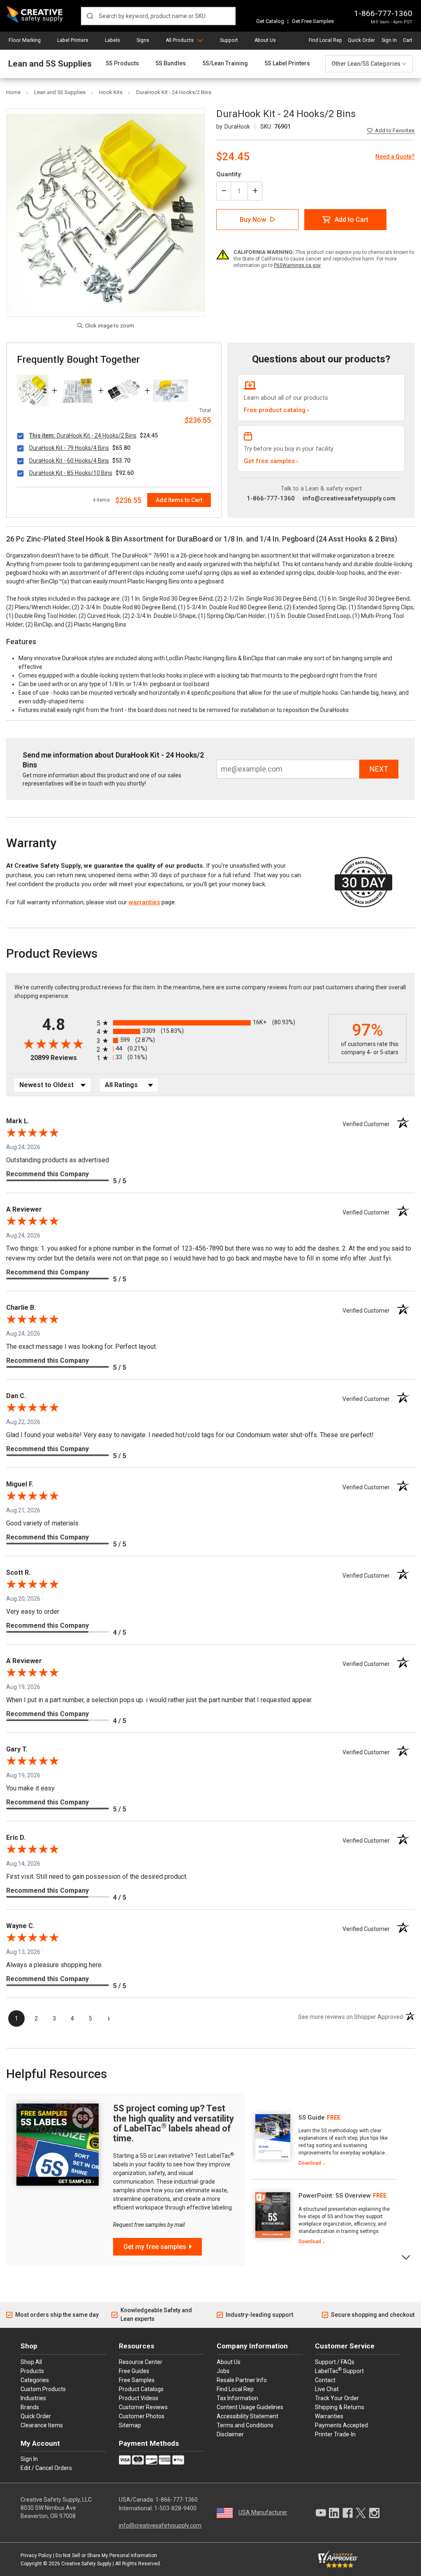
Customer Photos (142, 2416)
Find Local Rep (325, 40)
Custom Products (43, 2389)
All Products (180, 40)
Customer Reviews (143, 2407)
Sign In (389, 40)
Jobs (223, 2371)
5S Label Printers (287, 63)
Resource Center (141, 2362)
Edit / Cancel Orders (46, 2468)
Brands (30, 2407)
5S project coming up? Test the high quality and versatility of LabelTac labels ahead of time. (173, 2123)
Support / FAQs (335, 2362)
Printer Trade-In (335, 2434)
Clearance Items (42, 2425)
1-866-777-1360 (383, 13)
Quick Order (361, 40)
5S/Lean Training (225, 63)
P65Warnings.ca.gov (297, 265)
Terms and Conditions (245, 2425)
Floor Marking (25, 40)
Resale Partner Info (242, 2380)
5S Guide (312, 2117)
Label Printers (73, 40)
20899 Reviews (61, 1058)
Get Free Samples (313, 21)
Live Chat (327, 2389)
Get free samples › (271, 461)
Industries (33, 2398)
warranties (144, 902)
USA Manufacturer (263, 2512)
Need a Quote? (395, 157)
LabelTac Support (339, 2371)
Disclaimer (230, 2434)
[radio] (210, 1023)
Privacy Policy (36, 2555)
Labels (112, 40)
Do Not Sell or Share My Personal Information (106, 2555)
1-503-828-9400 (175, 2508)
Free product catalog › (276, 410)
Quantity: (229, 174)
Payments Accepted (341, 2425)
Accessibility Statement (248, 2416)
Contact (325, 2380)
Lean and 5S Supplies (50, 64)
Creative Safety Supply (86, 2564)
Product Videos (139, 2398)
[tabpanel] (324, 2141)
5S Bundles (171, 63)
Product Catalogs (141, 2389)
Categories (35, 2380)
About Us (265, 40)
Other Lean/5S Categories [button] (366, 64)
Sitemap (130, 2425)
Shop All (31, 2362)
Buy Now (253, 220)
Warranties (329, 2416)
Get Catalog (270, 21)
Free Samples (137, 2380)
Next (406, 2257)
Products (32, 2371)
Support (229, 40)
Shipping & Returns (340, 2407)
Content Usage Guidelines (250, 2407)
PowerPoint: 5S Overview (335, 2196)
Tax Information (237, 2398)
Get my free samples (155, 2247)
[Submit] (90, 16)
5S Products (122, 63)
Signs (143, 40)
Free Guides (134, 2371)
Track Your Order (337, 2398)
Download (310, 2163)
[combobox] (158, 16)
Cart (408, 40)
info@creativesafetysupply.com (349, 498)
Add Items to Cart (179, 500)
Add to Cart (352, 220)
